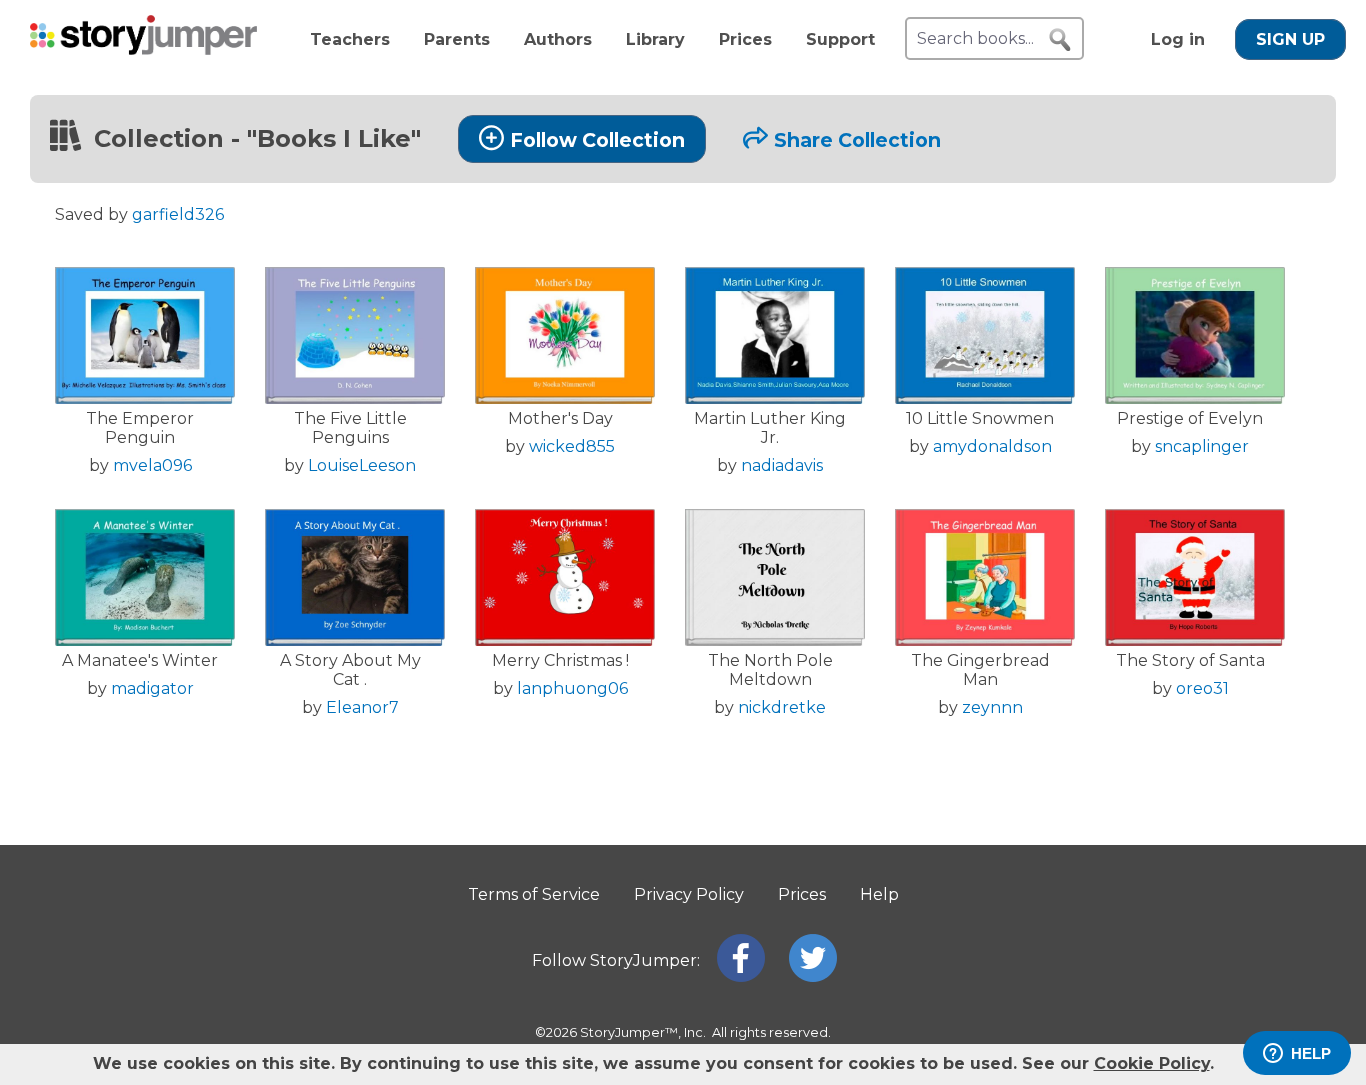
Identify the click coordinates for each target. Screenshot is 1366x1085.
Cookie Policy (1152, 1063)
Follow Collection (597, 140)
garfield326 (178, 214)
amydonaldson (992, 446)
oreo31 (1202, 688)
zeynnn (992, 707)
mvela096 (152, 465)
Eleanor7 (362, 707)
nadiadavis (782, 465)
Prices (745, 39)
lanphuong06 (572, 688)
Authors (558, 39)
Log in (1178, 39)
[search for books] (1060, 40)
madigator (152, 688)
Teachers (350, 39)
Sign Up (1290, 39)
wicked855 (572, 446)
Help (879, 894)
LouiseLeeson (362, 465)
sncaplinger (1202, 446)
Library (655, 39)
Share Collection (857, 140)
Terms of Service (534, 894)
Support (840, 39)
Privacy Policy (689, 894)
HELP (1311, 1053)
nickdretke (782, 707)
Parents (457, 39)
